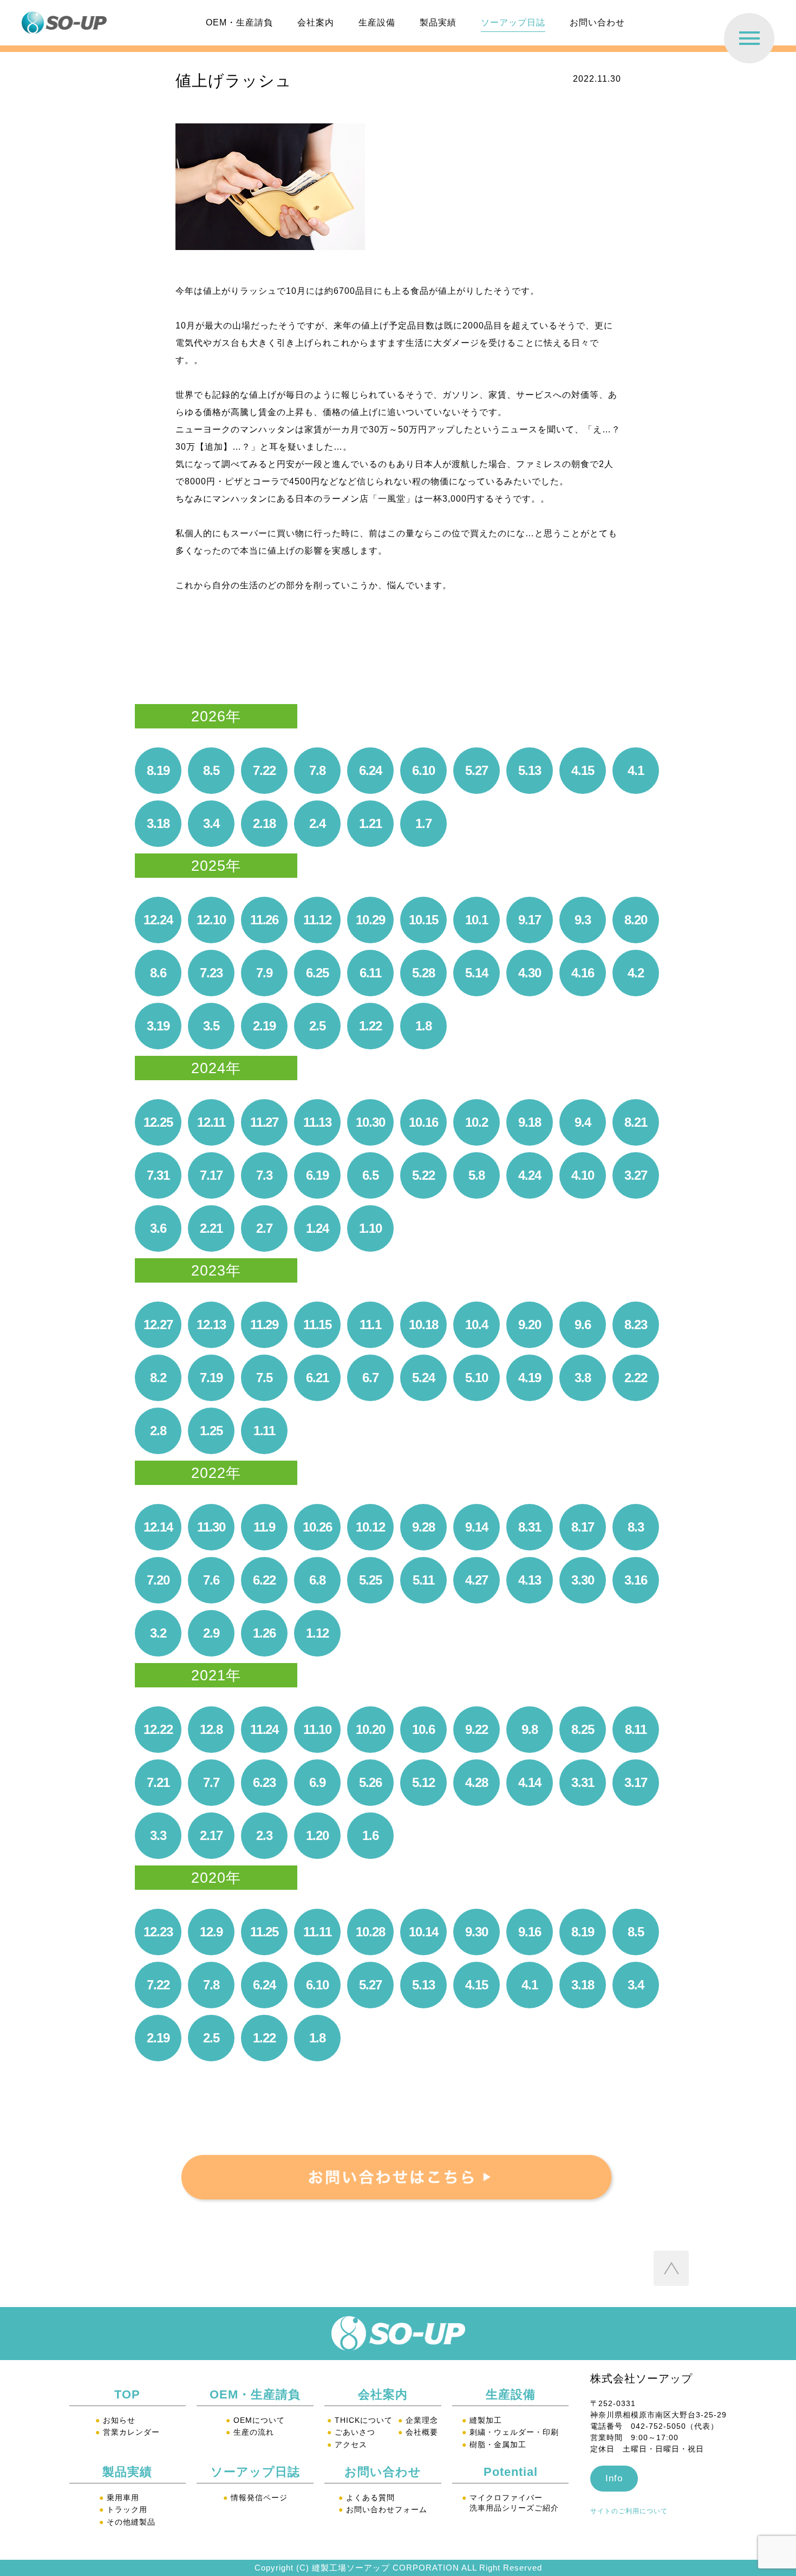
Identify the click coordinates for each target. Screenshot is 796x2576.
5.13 (529, 770)
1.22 (370, 1026)
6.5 (370, 1175)
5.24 (423, 1378)
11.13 (317, 1122)
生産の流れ (250, 2432)
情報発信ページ (255, 2498)
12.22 (158, 1729)
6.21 (317, 1378)
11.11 (317, 1932)
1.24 (317, 1228)
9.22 (476, 1729)
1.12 (317, 1633)
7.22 (264, 770)
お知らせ (115, 2420)
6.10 (423, 770)
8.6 (158, 973)
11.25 (264, 1932)
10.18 (423, 1325)
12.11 (211, 1122)
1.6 (370, 1835)
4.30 (529, 973)
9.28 (423, 1527)
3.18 (158, 823)
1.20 (317, 1835)
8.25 (582, 1729)
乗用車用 (119, 2498)
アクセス (347, 2444)
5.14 (476, 973)
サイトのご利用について (629, 2511)
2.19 (264, 1026)
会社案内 (316, 22)
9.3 (582, 920)
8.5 (211, 770)
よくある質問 (367, 2498)
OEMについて (255, 2420)
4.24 (529, 1175)
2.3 (264, 1835)
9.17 (529, 920)
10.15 (423, 920)
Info (614, 2478)
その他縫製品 (127, 2522)
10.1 (476, 920)
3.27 (635, 1175)
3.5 (211, 1026)
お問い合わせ (597, 22)
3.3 (158, 1835)
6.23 (264, 1782)
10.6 (423, 1729)
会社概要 (418, 2432)
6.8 (317, 1580)
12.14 (158, 1527)
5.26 (370, 1782)
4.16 (582, 973)
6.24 (370, 770)
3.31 (582, 1782)
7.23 (211, 973)
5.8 (476, 1175)
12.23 (158, 1932)
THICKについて (360, 2420)
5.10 (476, 1378)
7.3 (264, 1175)
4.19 (529, 1378)
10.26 (317, 1527)
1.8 (423, 1026)
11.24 (264, 1729)
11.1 (370, 1325)
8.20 (635, 920)
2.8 (158, 1431)
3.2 (158, 1633)
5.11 (423, 1580)
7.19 (211, 1378)
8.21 (635, 1122)
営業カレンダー (128, 2432)
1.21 (370, 823)
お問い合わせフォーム (383, 2509)
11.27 (264, 1122)
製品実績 (438, 22)
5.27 (476, 770)
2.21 (211, 1228)
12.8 (211, 1729)
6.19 (317, 1175)
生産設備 (377, 22)
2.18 (264, 823)
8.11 (636, 1729)
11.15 (317, 1325)
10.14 (423, 1932)
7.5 (264, 1378)
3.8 (582, 1378)
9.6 (582, 1325)
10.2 (476, 1122)
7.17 (211, 1175)
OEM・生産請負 (239, 22)
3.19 (158, 1026)
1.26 (264, 1633)
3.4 (211, 823)
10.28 (370, 1932)
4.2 (635, 973)
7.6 (211, 1580)
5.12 (423, 1782)
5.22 (423, 1175)
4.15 (582, 770)
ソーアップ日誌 (513, 22)
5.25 (370, 1580)
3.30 (582, 1580)
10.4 (476, 1325)
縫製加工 (482, 2420)
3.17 (635, 1782)
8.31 (529, 1527)
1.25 (211, 1431)
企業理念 (418, 2420)
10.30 (370, 1122)
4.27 (476, 1580)
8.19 (158, 770)
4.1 (635, 770)
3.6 (158, 1228)
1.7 (423, 823)
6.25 (317, 973)
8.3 (635, 1527)
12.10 (211, 920)
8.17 (582, 1527)
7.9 (264, 973)
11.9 (264, 1527)
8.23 (635, 1325)
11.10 (317, 1729)
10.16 (423, 1122)
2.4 (317, 823)
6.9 (317, 1782)
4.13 (529, 1580)
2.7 (264, 1228)
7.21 (158, 1782)
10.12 (370, 1527)
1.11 (264, 1431)
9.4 (582, 1122)
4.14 (529, 1782)
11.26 (264, 920)
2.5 (317, 1026)
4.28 (476, 1782)
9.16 (529, 1932)
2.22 (635, 1378)
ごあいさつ (351, 2432)
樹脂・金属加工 (494, 2444)
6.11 (370, 973)
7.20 (158, 1580)
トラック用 (123, 2509)
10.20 (370, 1729)
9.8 (529, 1729)
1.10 (370, 1228)
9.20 (529, 1325)
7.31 (158, 1175)
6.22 (264, 1580)
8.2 (158, 1378)
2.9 (211, 1633)
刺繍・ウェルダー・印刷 (510, 2432)
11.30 (211, 1527)
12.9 (211, 1932)
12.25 (158, 1122)
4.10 (582, 1175)
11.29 (264, 1325)
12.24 (158, 920)
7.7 (211, 1782)
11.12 (317, 920)
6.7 (370, 1378)
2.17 (211, 1835)
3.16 (635, 1580)
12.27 (158, 1325)
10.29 (370, 920)
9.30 (476, 1932)
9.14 (476, 1527)
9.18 (529, 1122)
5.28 (423, 973)
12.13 (211, 1325)
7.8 (317, 770)
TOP (127, 2394)
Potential (511, 2472)
